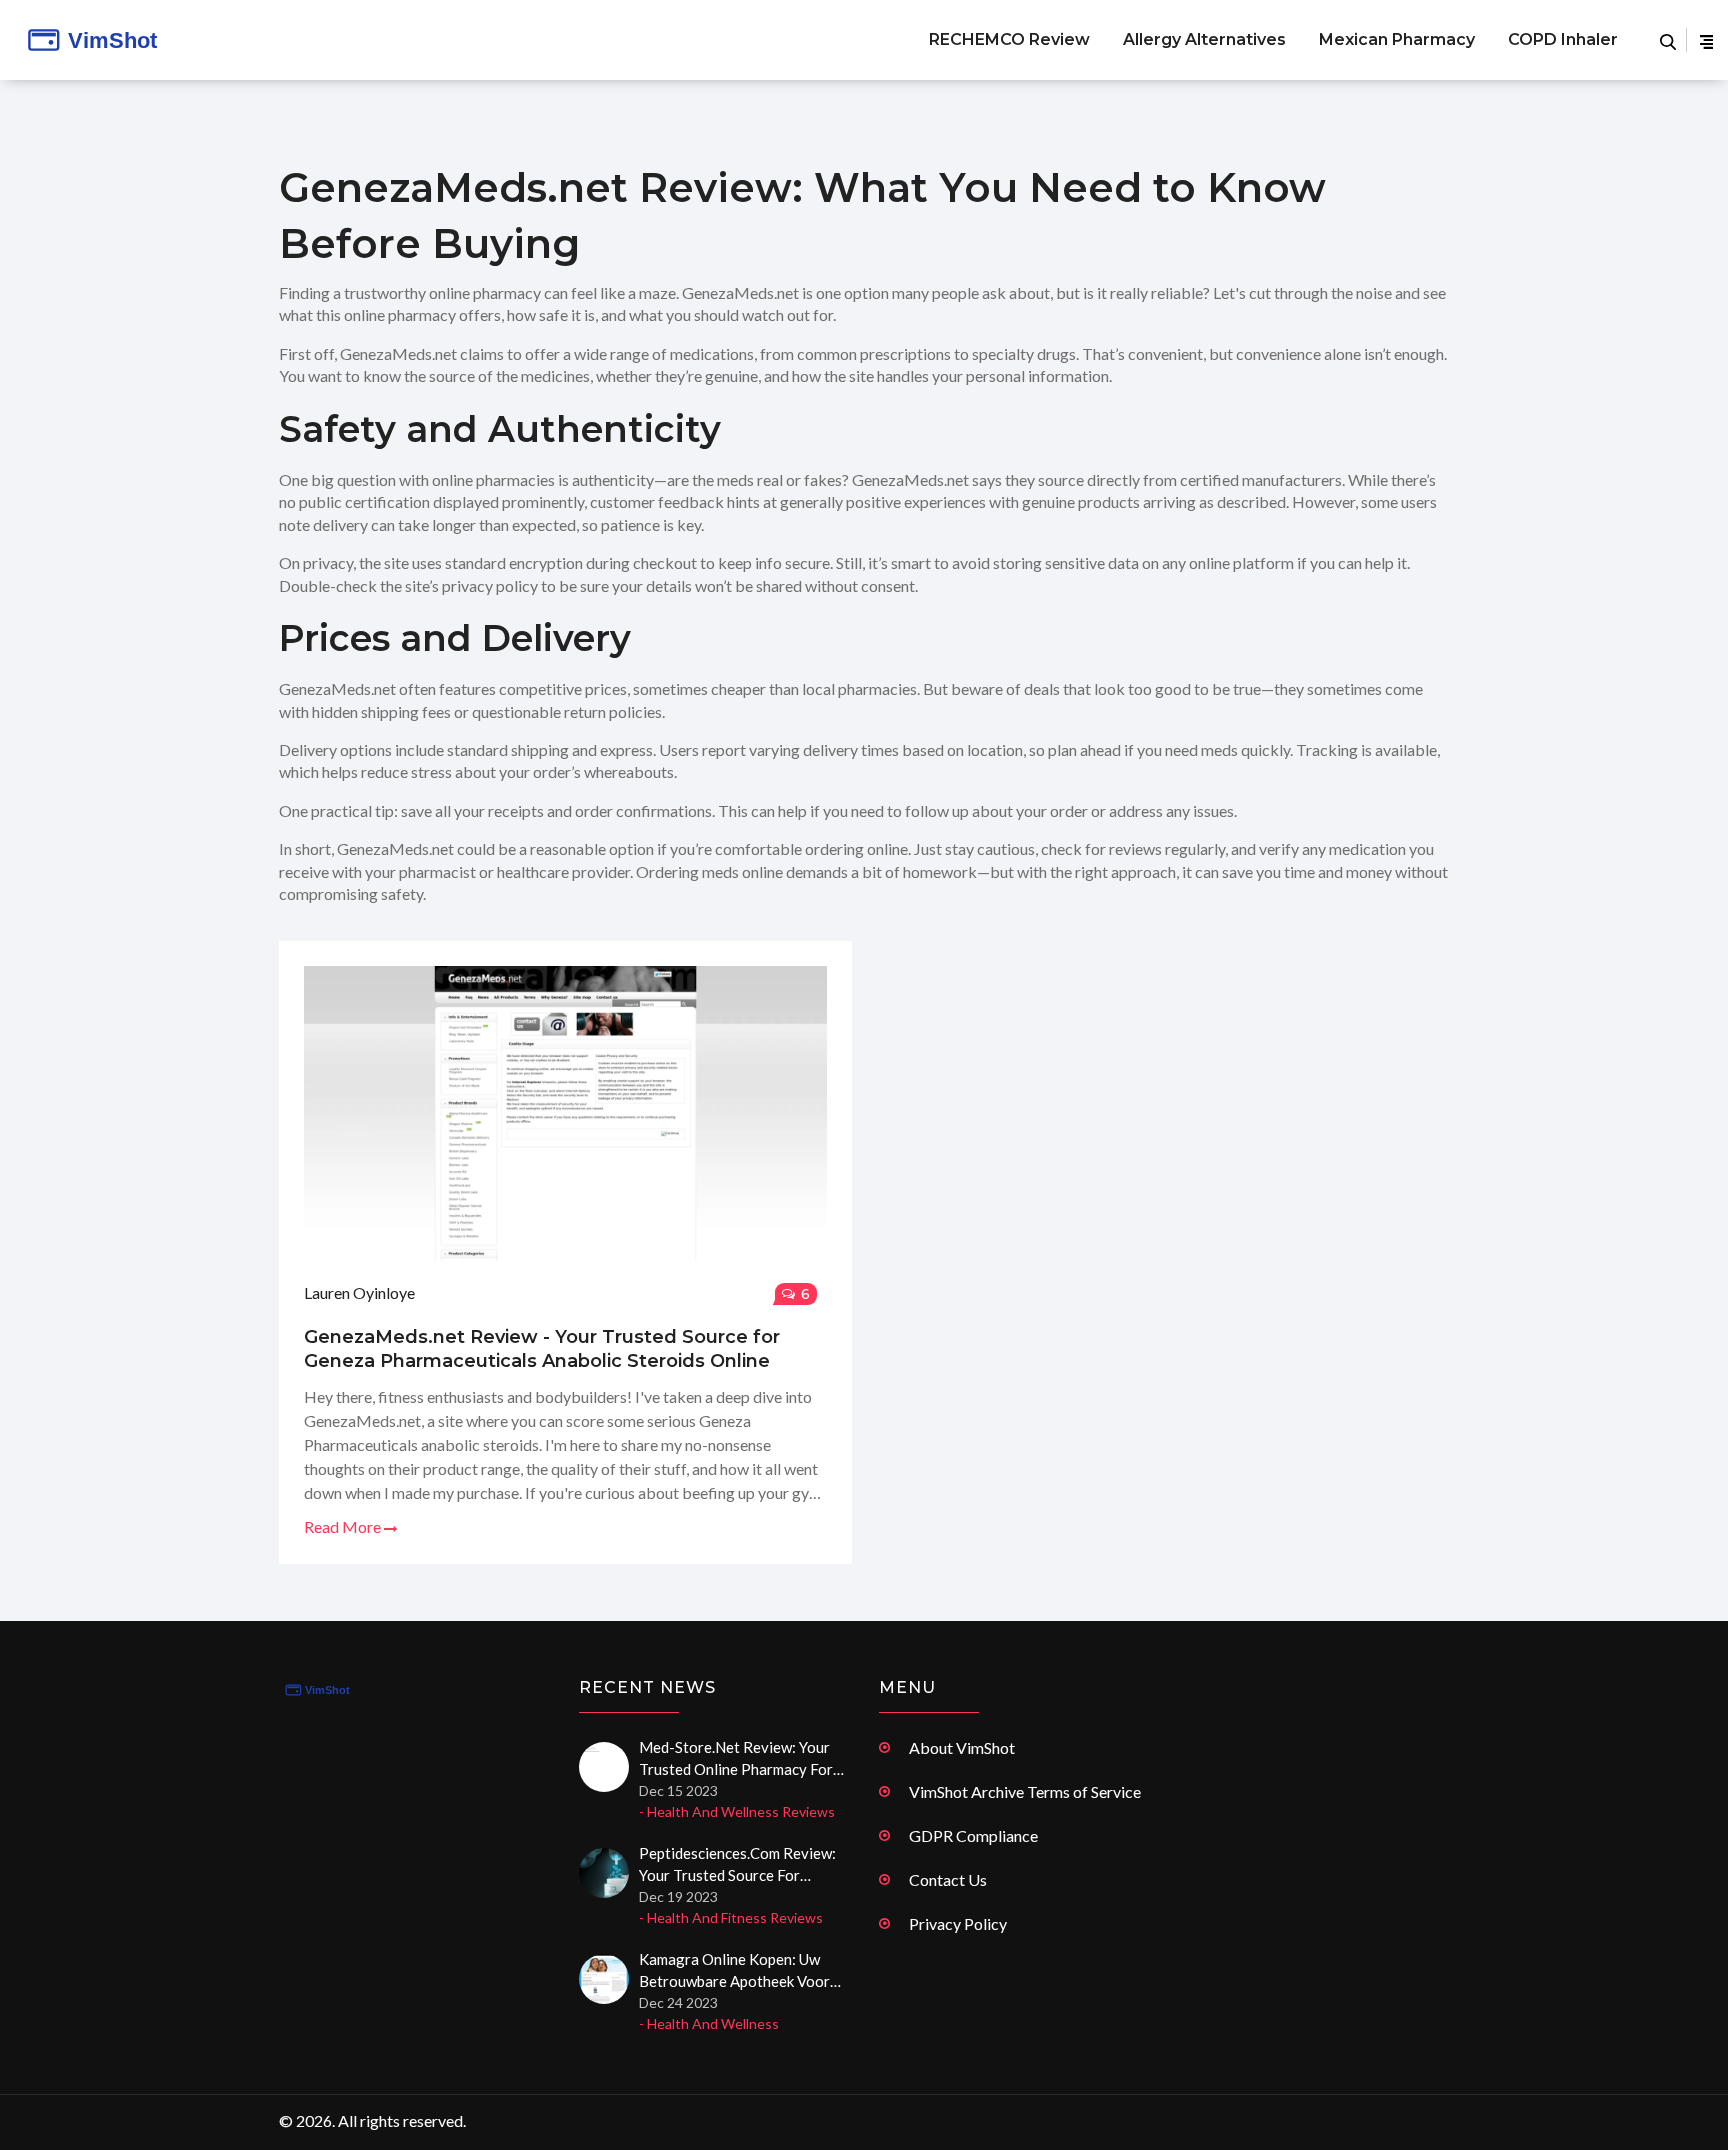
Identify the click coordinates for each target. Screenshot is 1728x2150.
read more (344, 1526)
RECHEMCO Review (1009, 39)
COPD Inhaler (1563, 39)
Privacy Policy (958, 1923)
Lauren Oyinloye (359, 1292)
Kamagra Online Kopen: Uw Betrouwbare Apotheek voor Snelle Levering (734, 1971)
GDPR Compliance (973, 1835)
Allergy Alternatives (1204, 39)
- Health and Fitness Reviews (731, 1917)
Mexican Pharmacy (1397, 39)
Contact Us (948, 1879)
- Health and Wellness (709, 2023)
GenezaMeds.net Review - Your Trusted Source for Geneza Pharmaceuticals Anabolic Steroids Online (542, 1349)
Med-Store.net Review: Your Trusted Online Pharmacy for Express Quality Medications (736, 1759)
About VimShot (962, 1747)
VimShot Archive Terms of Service (1025, 1791)
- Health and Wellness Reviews (737, 1811)
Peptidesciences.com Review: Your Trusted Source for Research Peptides (737, 1865)
